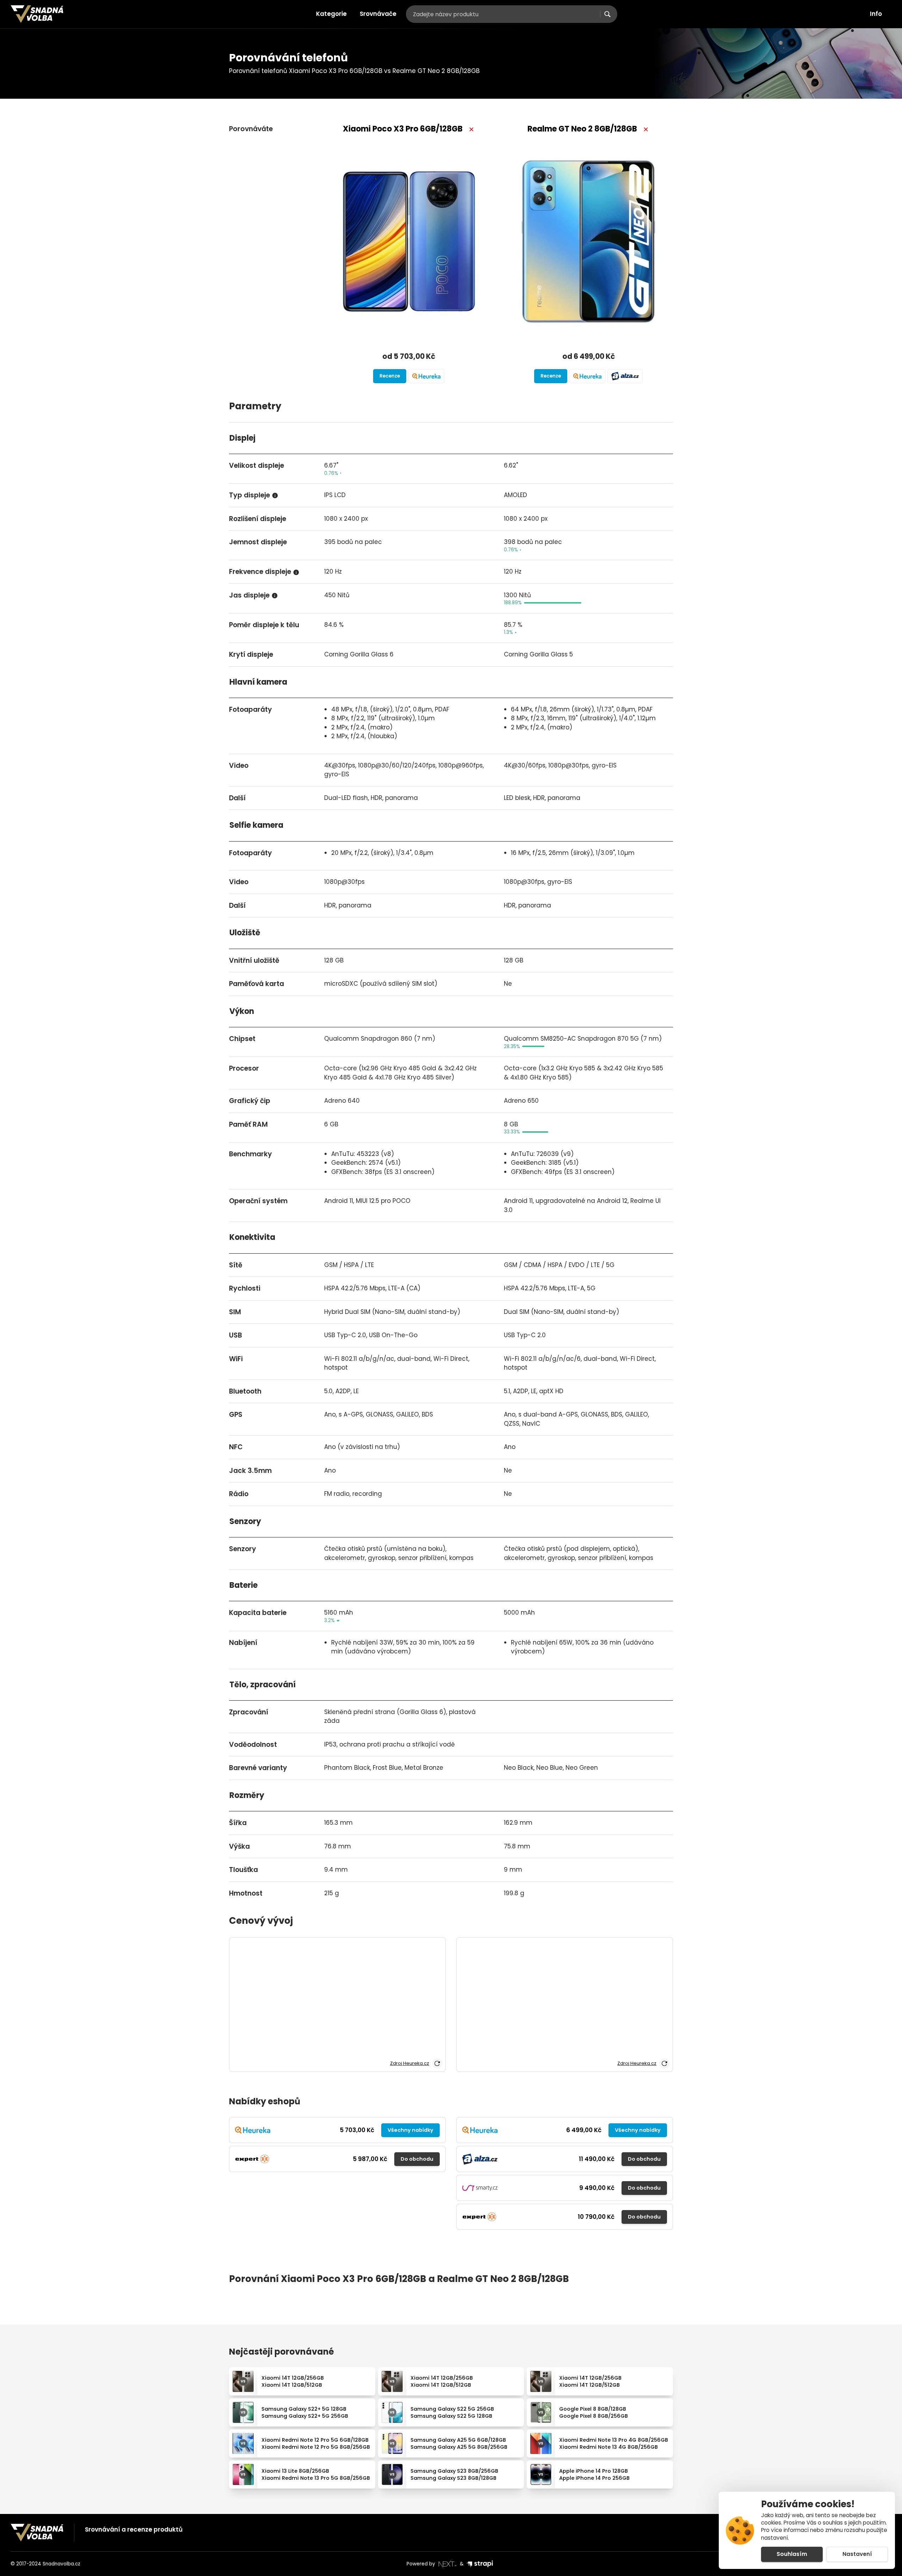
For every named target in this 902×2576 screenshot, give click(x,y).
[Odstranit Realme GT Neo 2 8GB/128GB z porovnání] (646, 129)
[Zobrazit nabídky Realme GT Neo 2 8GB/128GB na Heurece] (587, 376)
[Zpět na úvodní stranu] (37, 14)
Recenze (390, 376)
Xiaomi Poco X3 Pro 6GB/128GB (403, 129)
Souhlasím (792, 2554)
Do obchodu (417, 2159)
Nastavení (857, 2554)
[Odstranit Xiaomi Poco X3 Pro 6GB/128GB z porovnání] (471, 129)
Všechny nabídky (410, 2130)
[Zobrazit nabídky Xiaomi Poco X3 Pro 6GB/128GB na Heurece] (426, 376)
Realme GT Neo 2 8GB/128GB (582, 129)
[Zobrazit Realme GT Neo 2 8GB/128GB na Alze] (625, 376)
